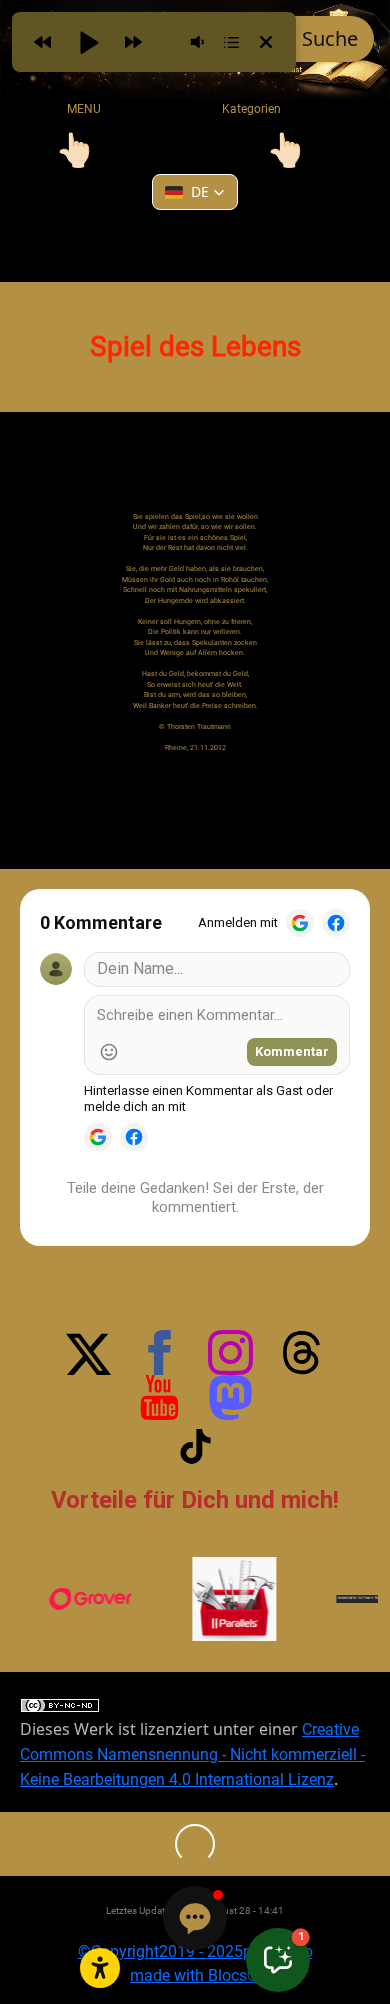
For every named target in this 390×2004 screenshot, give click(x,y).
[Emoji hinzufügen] (109, 1052)
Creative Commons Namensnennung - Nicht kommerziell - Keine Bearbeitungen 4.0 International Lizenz (192, 1754)
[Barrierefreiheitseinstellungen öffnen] (100, 1968)
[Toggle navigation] (75, 150)
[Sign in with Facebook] (336, 923)
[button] (195, 192)
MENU (84, 109)
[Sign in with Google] (300, 923)
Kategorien (239, 109)
